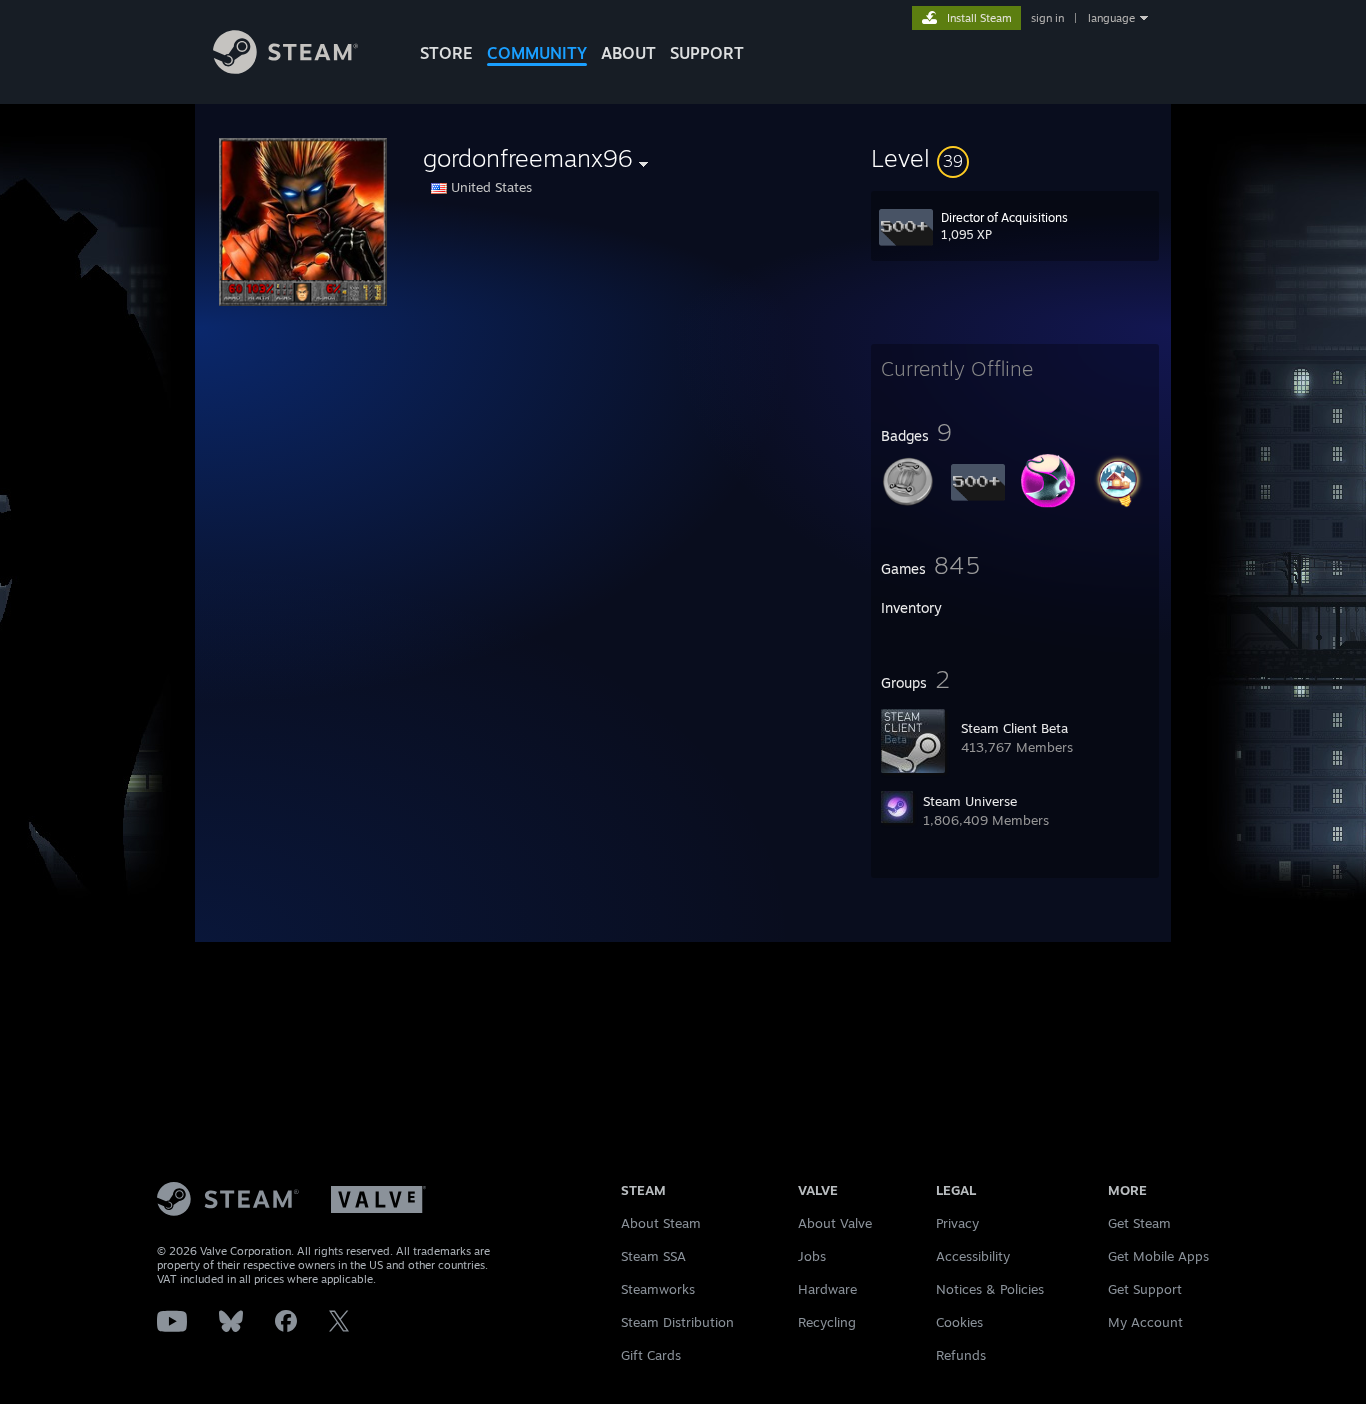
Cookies (959, 1322)
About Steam (661, 1223)
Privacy (957, 1223)
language (1111, 18)
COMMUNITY (537, 53)
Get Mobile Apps (1158, 1256)
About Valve (835, 1223)
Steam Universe (970, 801)
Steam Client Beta (1014, 728)
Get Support (1145, 1289)
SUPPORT (707, 53)
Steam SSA (653, 1256)
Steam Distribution (677, 1322)
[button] (1015, 158)
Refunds (961, 1355)
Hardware (827, 1289)
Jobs (812, 1256)
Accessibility (973, 1256)
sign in (1047, 18)
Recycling (827, 1322)
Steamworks (658, 1289)
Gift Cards (651, 1355)
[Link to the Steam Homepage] (285, 68)
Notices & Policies (990, 1289)
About (628, 53)
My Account (1145, 1322)
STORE (446, 53)
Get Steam (1139, 1223)
